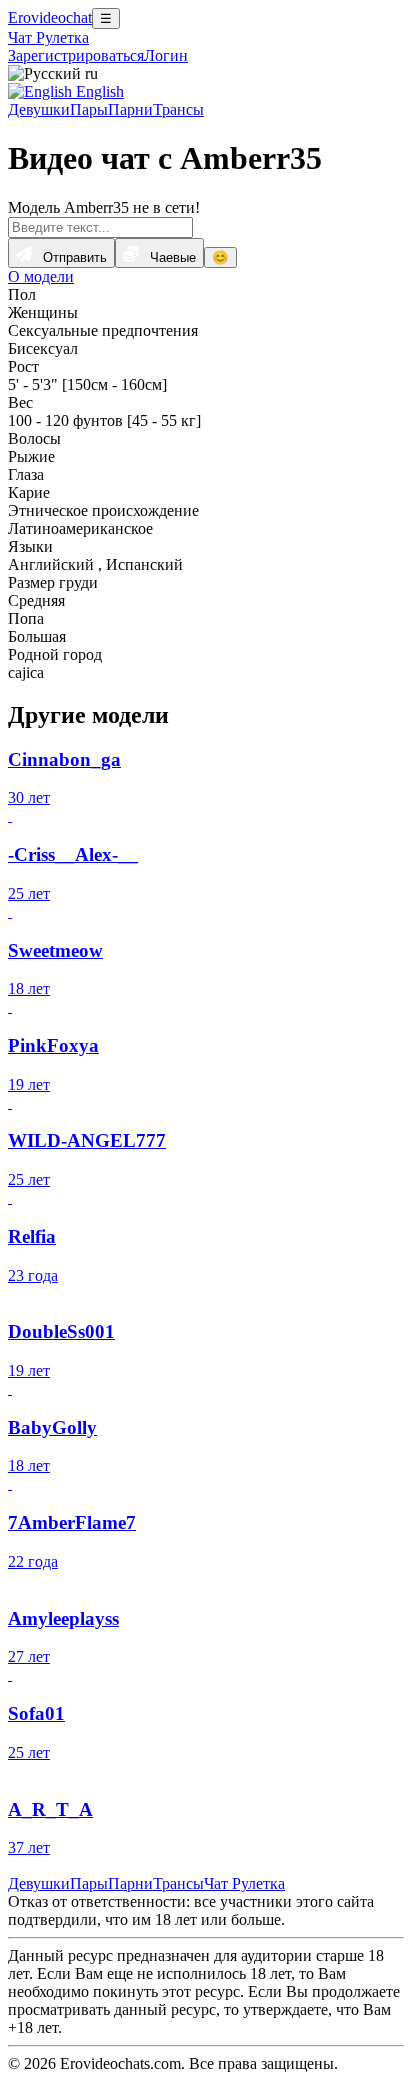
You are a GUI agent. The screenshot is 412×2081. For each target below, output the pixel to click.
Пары (89, 109)
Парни (130, 109)
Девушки (39, 109)
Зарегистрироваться (76, 55)
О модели (41, 276)
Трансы (178, 109)
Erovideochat (50, 17)
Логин (166, 55)
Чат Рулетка (48, 37)
